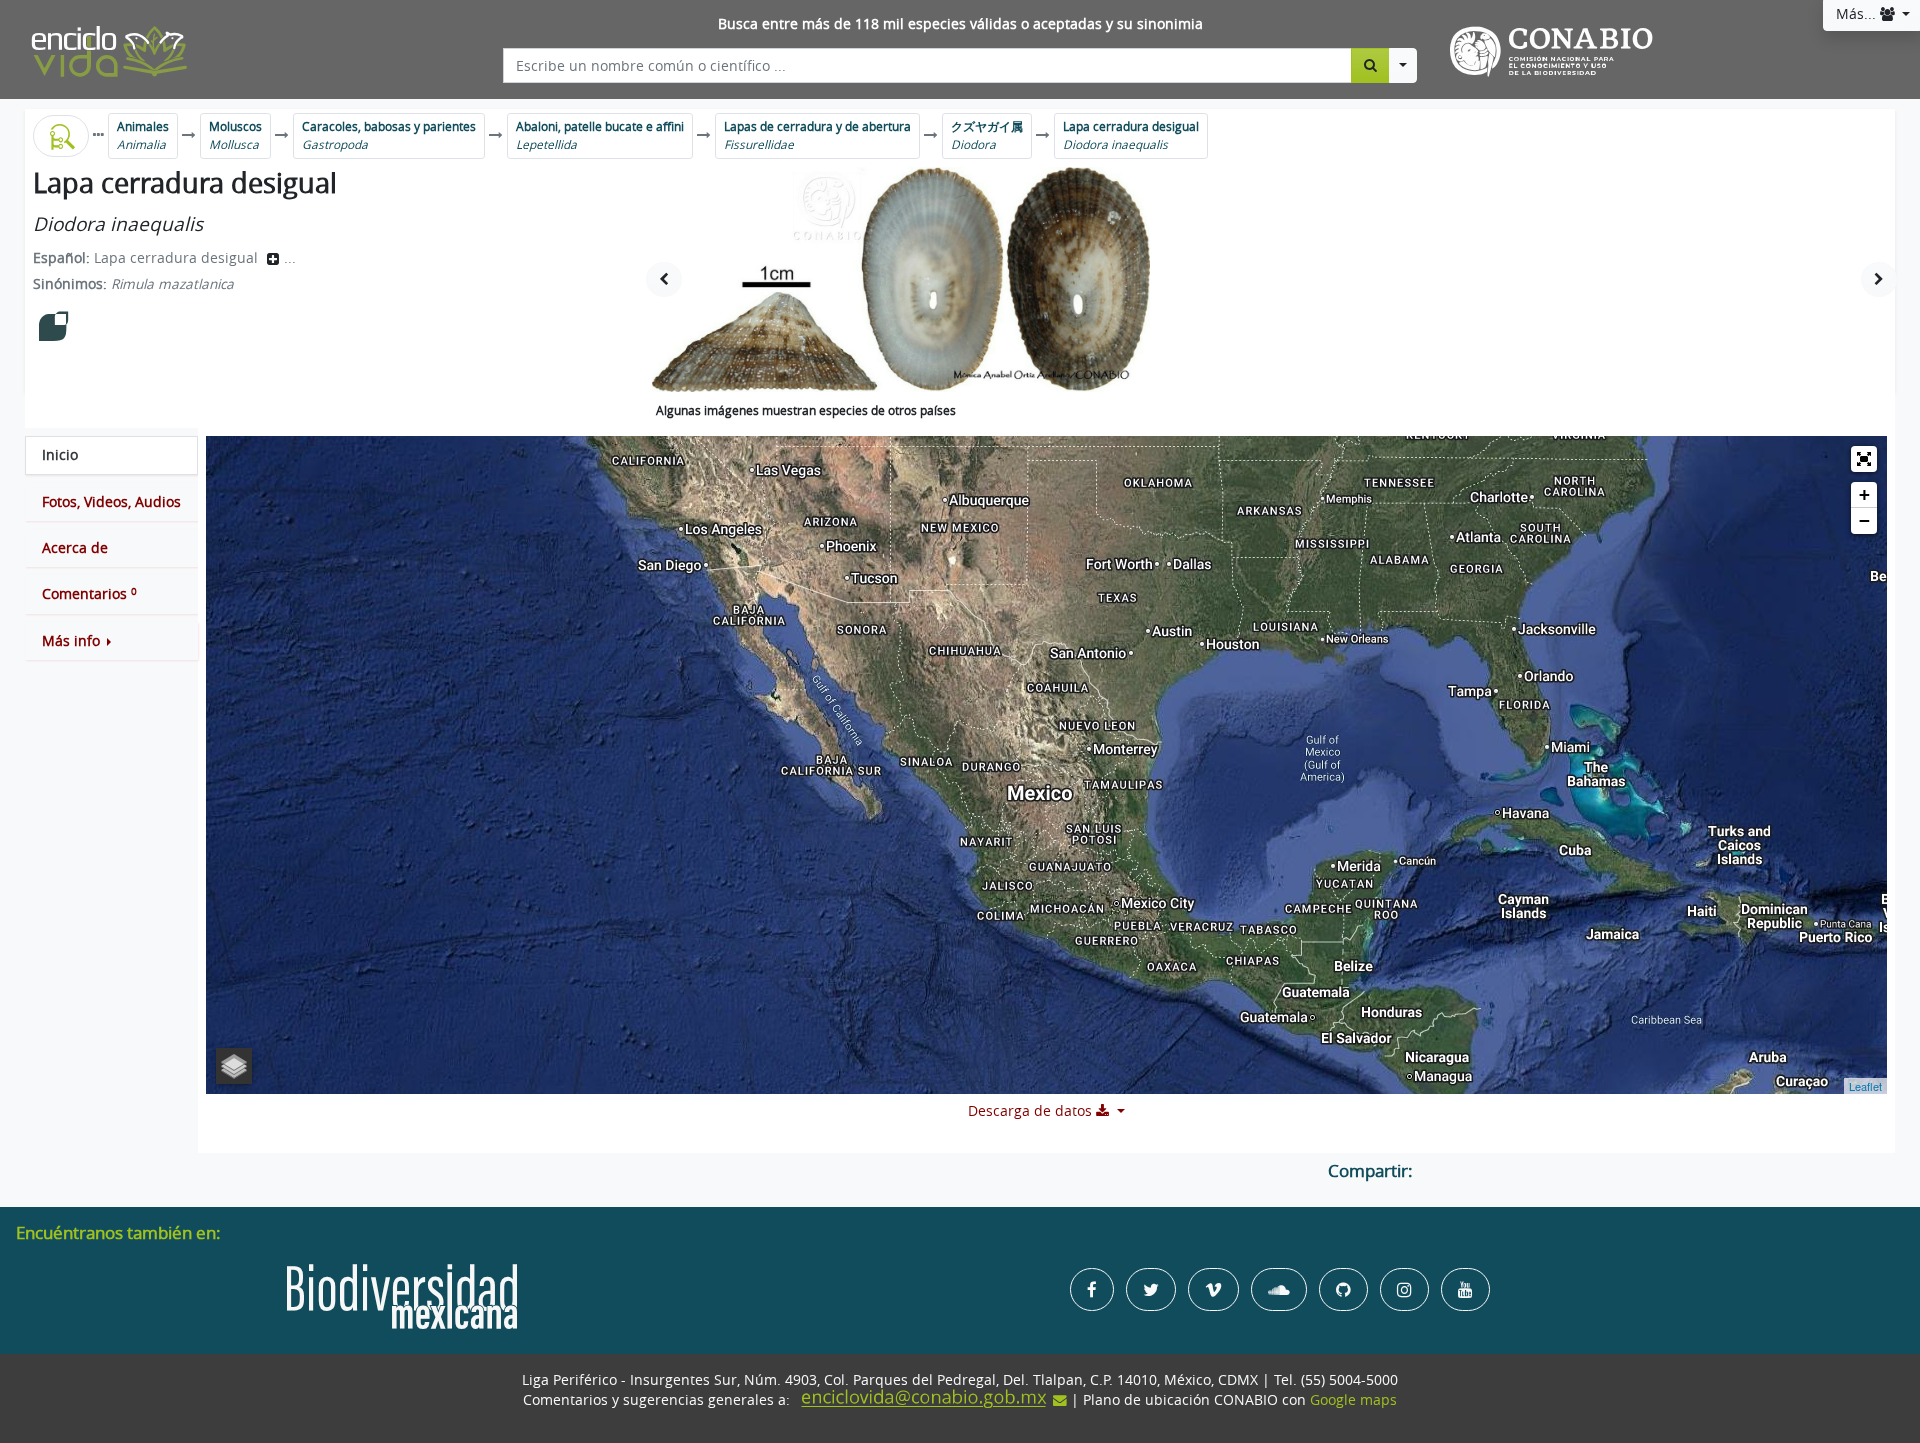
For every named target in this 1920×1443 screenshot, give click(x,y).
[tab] (111, 455)
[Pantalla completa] (1864, 459)
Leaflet (1865, 1086)
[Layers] (234, 1066)
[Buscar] (1370, 65)
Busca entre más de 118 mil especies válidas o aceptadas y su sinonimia (960, 24)
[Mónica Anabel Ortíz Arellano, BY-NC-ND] (901, 279)
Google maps (1353, 1400)
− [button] (1864, 520)
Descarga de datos (1032, 1111)
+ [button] (1864, 494)
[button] (111, 641)
